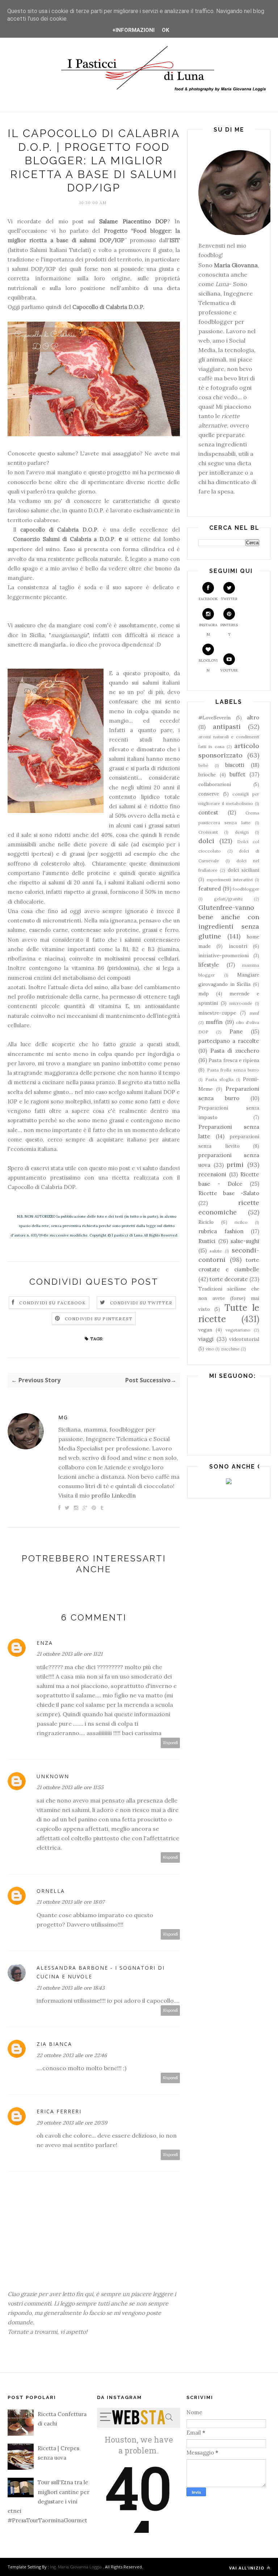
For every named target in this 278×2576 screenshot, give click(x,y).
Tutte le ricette (229, 1313)
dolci (206, 841)
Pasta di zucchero (235, 1051)
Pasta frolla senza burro (233, 1070)
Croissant (208, 832)
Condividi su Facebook (52, 1303)
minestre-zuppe (217, 1013)
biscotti (235, 765)
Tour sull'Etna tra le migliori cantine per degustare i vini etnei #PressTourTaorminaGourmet (49, 2501)
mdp (204, 994)
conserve (209, 794)
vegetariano (238, 1330)
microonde (241, 1003)
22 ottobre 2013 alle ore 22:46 (72, 2055)
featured (210, 889)
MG (63, 1417)
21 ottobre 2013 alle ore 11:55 (70, 1787)
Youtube (229, 670)
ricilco (241, 1222)
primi (235, 1165)
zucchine (230, 1349)
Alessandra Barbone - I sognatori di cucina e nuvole (101, 1972)
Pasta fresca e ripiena (234, 1060)
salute (216, 1251)
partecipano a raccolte (229, 1041)
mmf (254, 1013)
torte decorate (229, 1279)
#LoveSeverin (214, 718)
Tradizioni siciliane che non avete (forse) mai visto (229, 1299)
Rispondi (170, 1743)
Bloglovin (208, 665)
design (242, 832)
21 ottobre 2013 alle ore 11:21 (69, 1654)
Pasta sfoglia (219, 1079)
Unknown (53, 1776)
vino (210, 1349)
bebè (203, 765)
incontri (238, 946)
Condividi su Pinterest (99, 1319)
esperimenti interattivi (229, 880)
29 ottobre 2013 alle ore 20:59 (72, 2123)
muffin (214, 1022)
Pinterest (229, 630)
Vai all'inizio (247, 2568)
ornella (51, 1891)
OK (165, 30)
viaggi (206, 1339)
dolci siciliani (243, 870)
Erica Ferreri (59, 2111)
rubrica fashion (221, 1231)
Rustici (207, 1241)
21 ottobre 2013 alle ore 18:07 (70, 1902)
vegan (205, 1330)
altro (253, 717)
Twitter (229, 599)
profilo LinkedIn (113, 1495)
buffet (237, 774)
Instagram (208, 630)
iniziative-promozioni (224, 955)
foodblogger (246, 889)
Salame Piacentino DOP (133, 221)
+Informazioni (133, 30)
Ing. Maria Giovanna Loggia (76, 2567)
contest (208, 812)
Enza (45, 1643)
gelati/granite (228, 899)
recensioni (212, 1174)
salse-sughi (245, 1241)
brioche (207, 775)
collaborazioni (215, 784)
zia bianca (54, 2044)
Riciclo (206, 1222)
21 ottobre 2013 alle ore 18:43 (71, 1988)
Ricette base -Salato (229, 1193)
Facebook (208, 599)
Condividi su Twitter (141, 1303)
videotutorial (244, 1339)
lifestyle (209, 965)
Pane (236, 1031)
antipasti (227, 726)
